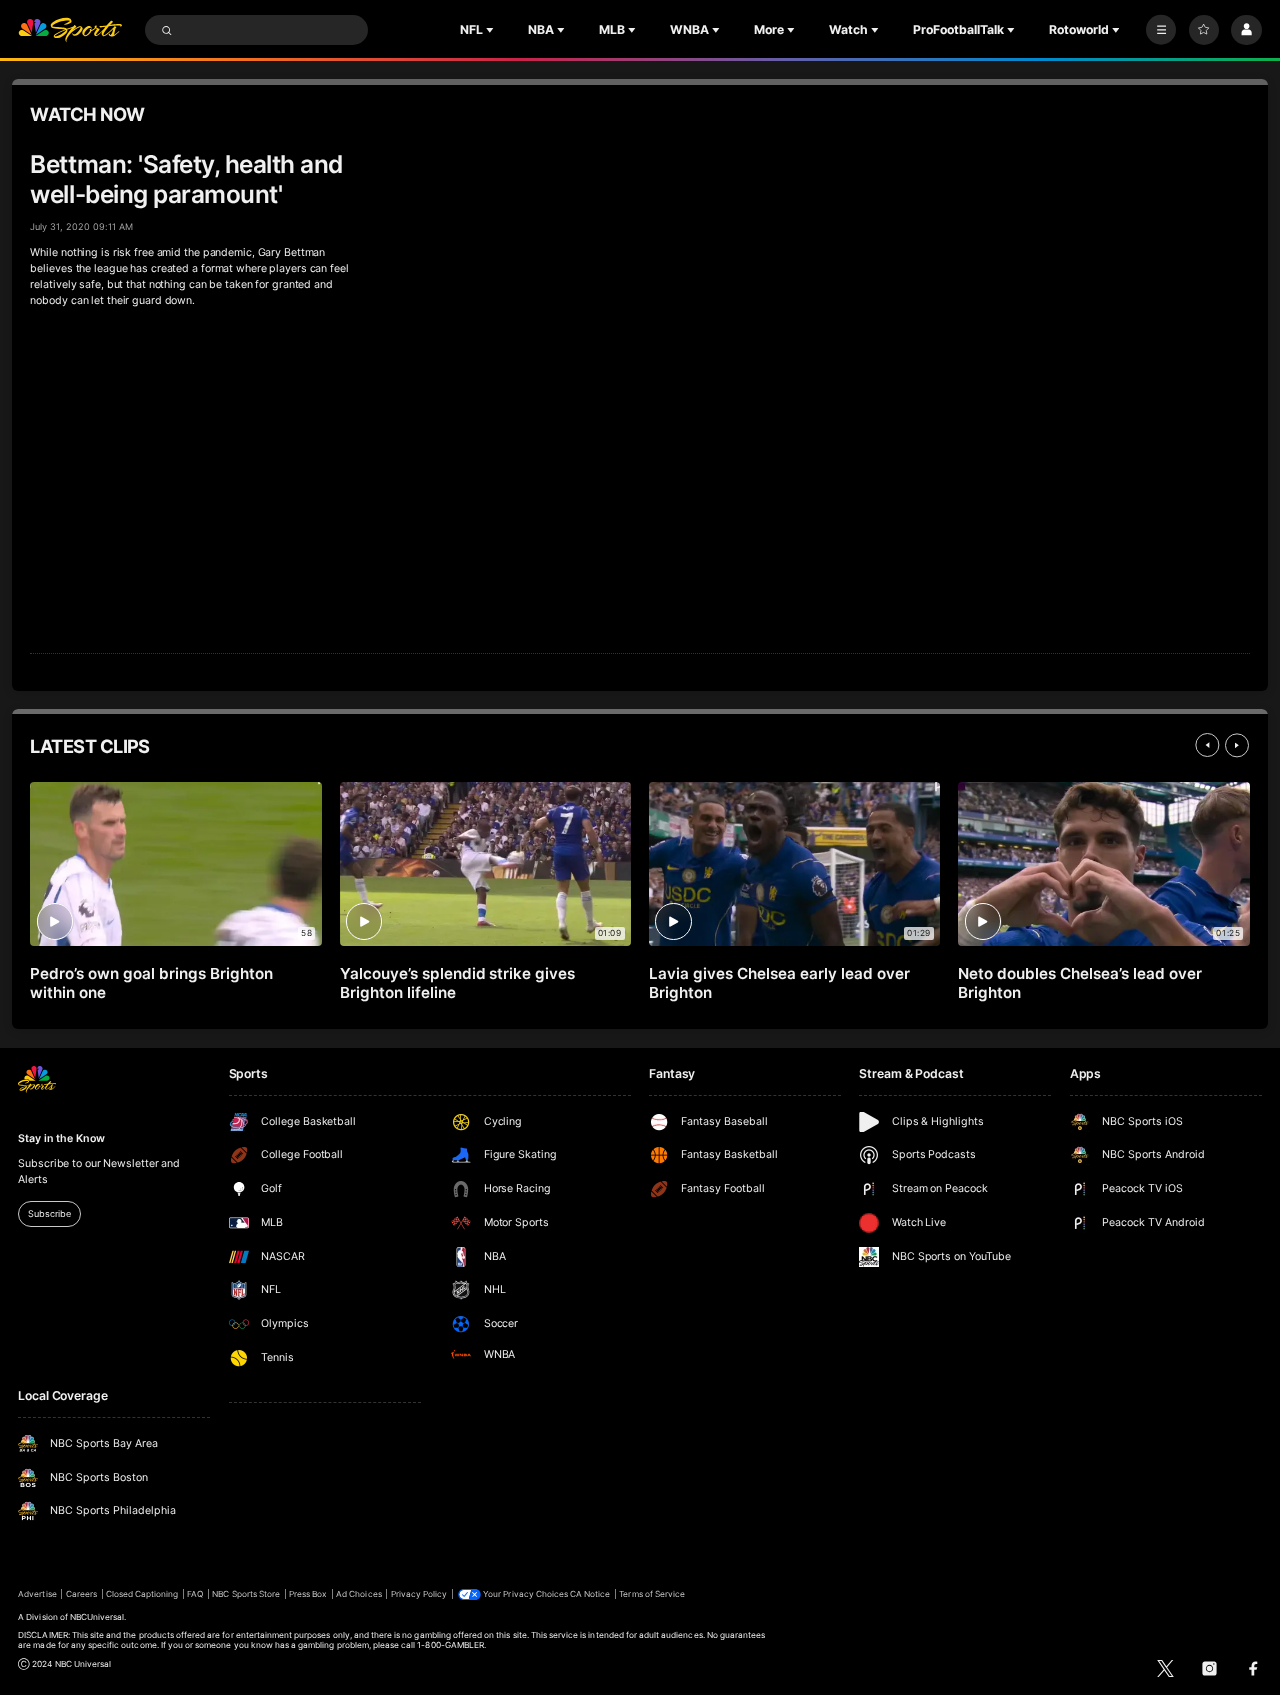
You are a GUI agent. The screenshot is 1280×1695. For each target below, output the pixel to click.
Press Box (308, 1594)
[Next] (1237, 745)
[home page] (70, 30)
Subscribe (49, 1213)
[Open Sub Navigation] (492, 30)
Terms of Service (652, 1594)
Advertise (37, 1594)
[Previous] (1207, 745)
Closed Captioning (142, 1594)
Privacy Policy (419, 1594)
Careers (81, 1594)
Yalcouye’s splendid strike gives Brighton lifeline (458, 983)
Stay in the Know (61, 1138)
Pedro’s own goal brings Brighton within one (151, 983)
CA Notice (590, 1594)
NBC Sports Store (246, 1594)
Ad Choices (358, 1594)
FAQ (195, 1594)
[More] (1161, 30)
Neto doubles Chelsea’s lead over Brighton (1080, 983)
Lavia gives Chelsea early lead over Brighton (779, 983)
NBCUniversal (97, 1617)
